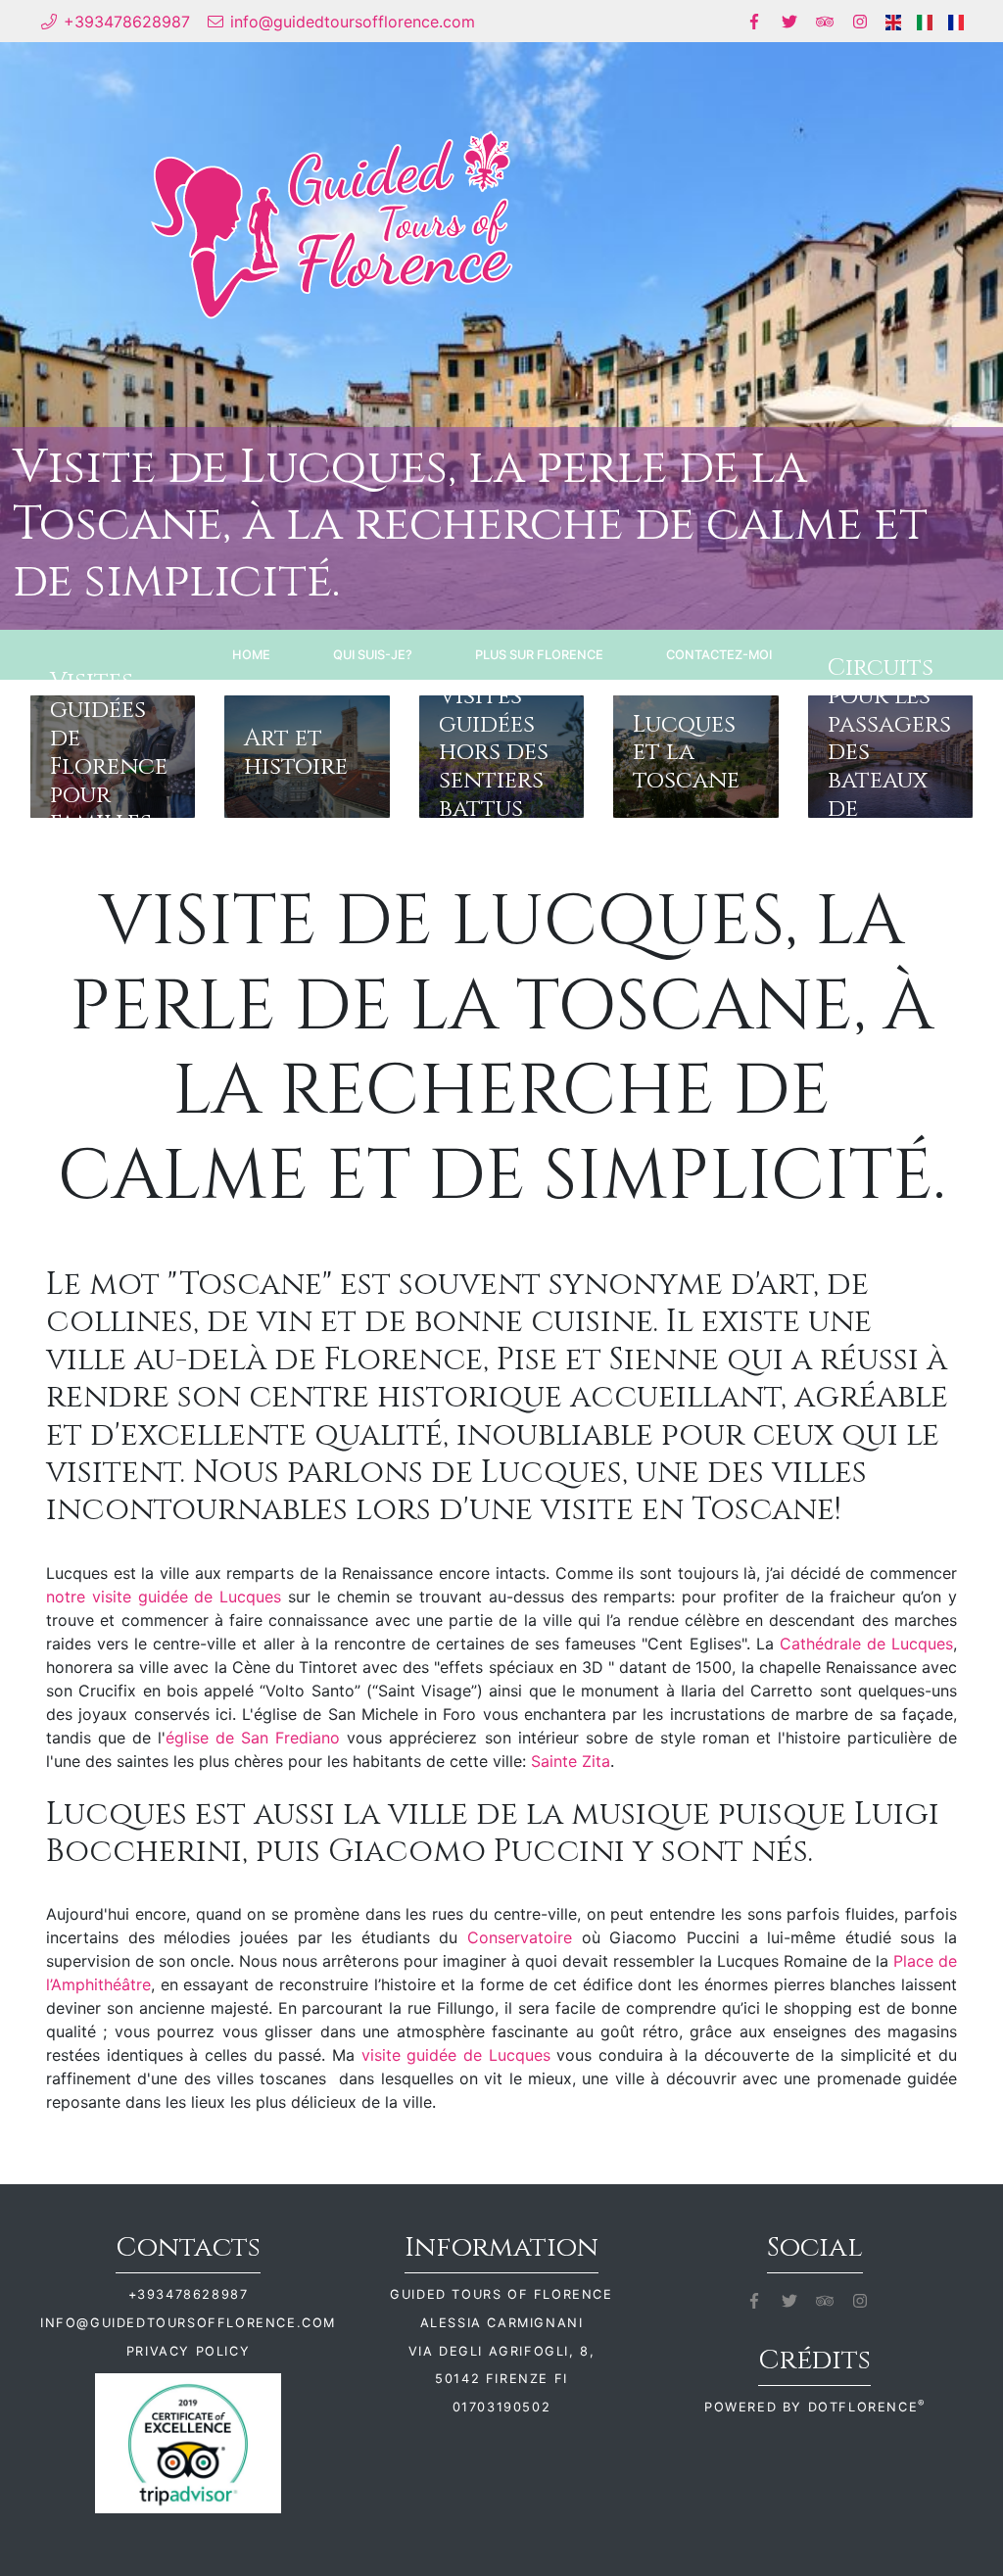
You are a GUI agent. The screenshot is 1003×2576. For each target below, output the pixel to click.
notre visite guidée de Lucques (167, 1597)
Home (251, 655)
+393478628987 (189, 2294)
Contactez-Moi (719, 655)
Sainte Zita (571, 1761)
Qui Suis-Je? (373, 655)
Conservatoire (525, 1937)
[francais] (956, 21)
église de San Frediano (253, 1738)
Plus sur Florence (539, 655)
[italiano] (925, 21)
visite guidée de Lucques (456, 2055)
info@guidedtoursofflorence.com (188, 2323)
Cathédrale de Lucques (866, 1644)
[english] (893, 21)
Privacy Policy (188, 2351)
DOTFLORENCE (867, 2407)
